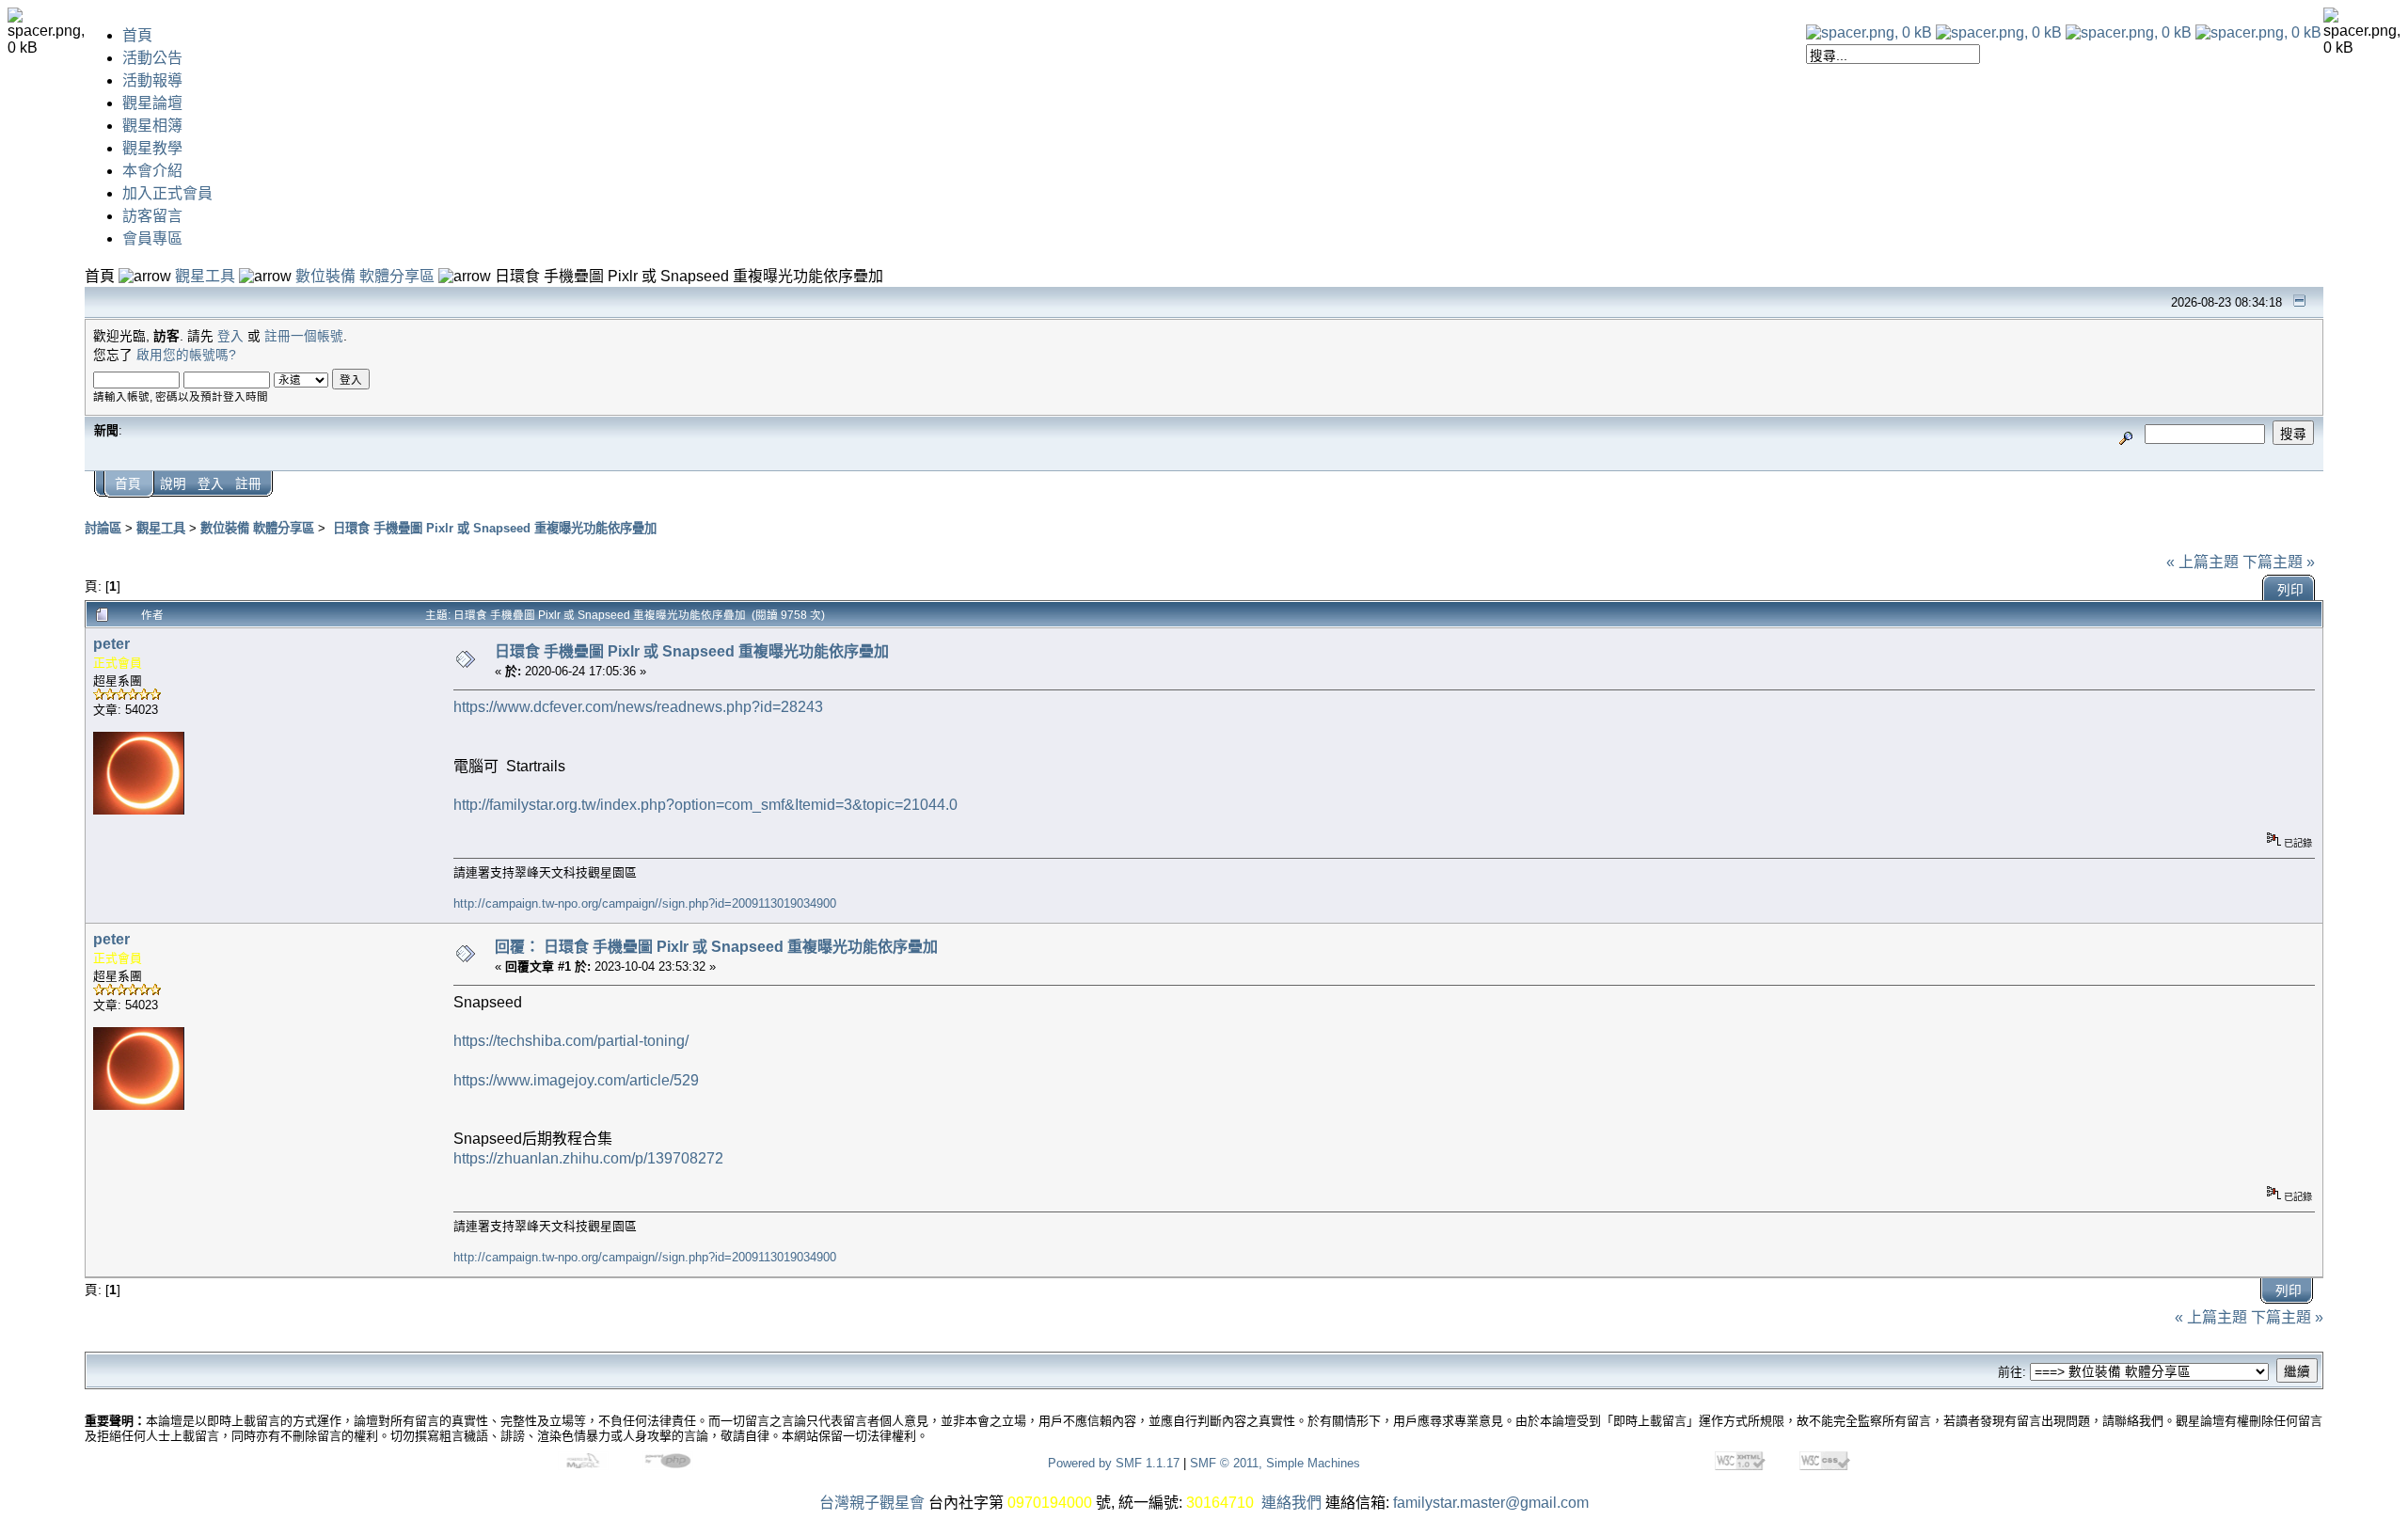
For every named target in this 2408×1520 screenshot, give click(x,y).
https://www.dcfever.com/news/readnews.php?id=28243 (638, 707)
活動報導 (152, 80)
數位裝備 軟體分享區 (365, 276)
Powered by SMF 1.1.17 (1114, 1463)
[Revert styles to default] (2258, 32)
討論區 (103, 528)
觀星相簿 (152, 126)
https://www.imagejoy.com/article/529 (576, 1080)
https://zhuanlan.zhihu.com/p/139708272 (588, 1158)
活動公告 (152, 58)
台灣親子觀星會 (872, 1503)
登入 (230, 336)
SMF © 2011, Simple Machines (1275, 1463)
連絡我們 (1291, 1503)
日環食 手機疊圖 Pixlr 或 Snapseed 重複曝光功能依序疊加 (493, 528)
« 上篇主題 (2202, 562)
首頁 (137, 35)
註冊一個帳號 (304, 336)
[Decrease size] (1999, 32)
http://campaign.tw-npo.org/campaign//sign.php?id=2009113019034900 (645, 903)
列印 (2290, 590)
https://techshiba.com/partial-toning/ (571, 1041)
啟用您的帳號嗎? (186, 355)
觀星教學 (152, 148)
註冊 (248, 484)
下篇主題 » (2279, 562)
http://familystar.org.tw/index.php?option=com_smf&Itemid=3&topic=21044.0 (705, 805)
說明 (173, 484)
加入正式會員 (167, 193)
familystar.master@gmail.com (1491, 1503)
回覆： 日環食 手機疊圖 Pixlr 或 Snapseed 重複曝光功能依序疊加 (716, 947)
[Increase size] (2129, 32)
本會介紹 (152, 171)
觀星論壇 (152, 103)
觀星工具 (205, 276)
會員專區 (152, 238)
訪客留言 (152, 216)
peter (111, 644)
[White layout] (1869, 32)
